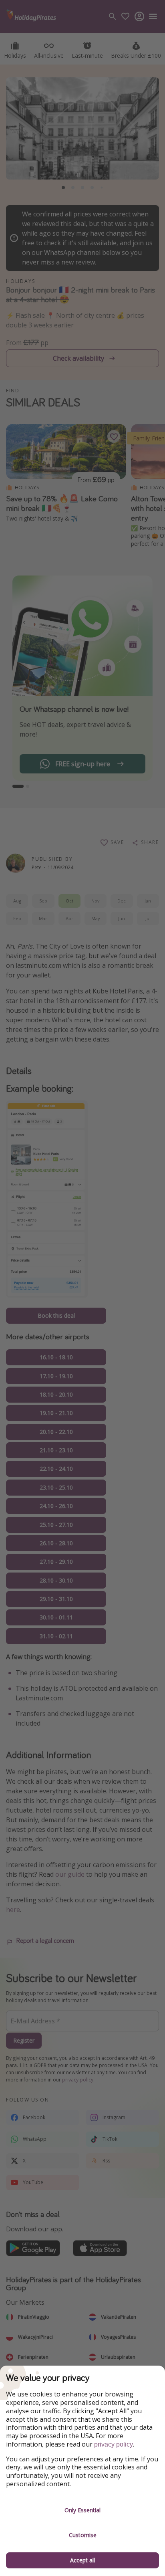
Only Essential (82, 2510)
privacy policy (114, 2444)
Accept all (82, 2560)
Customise (83, 2535)
